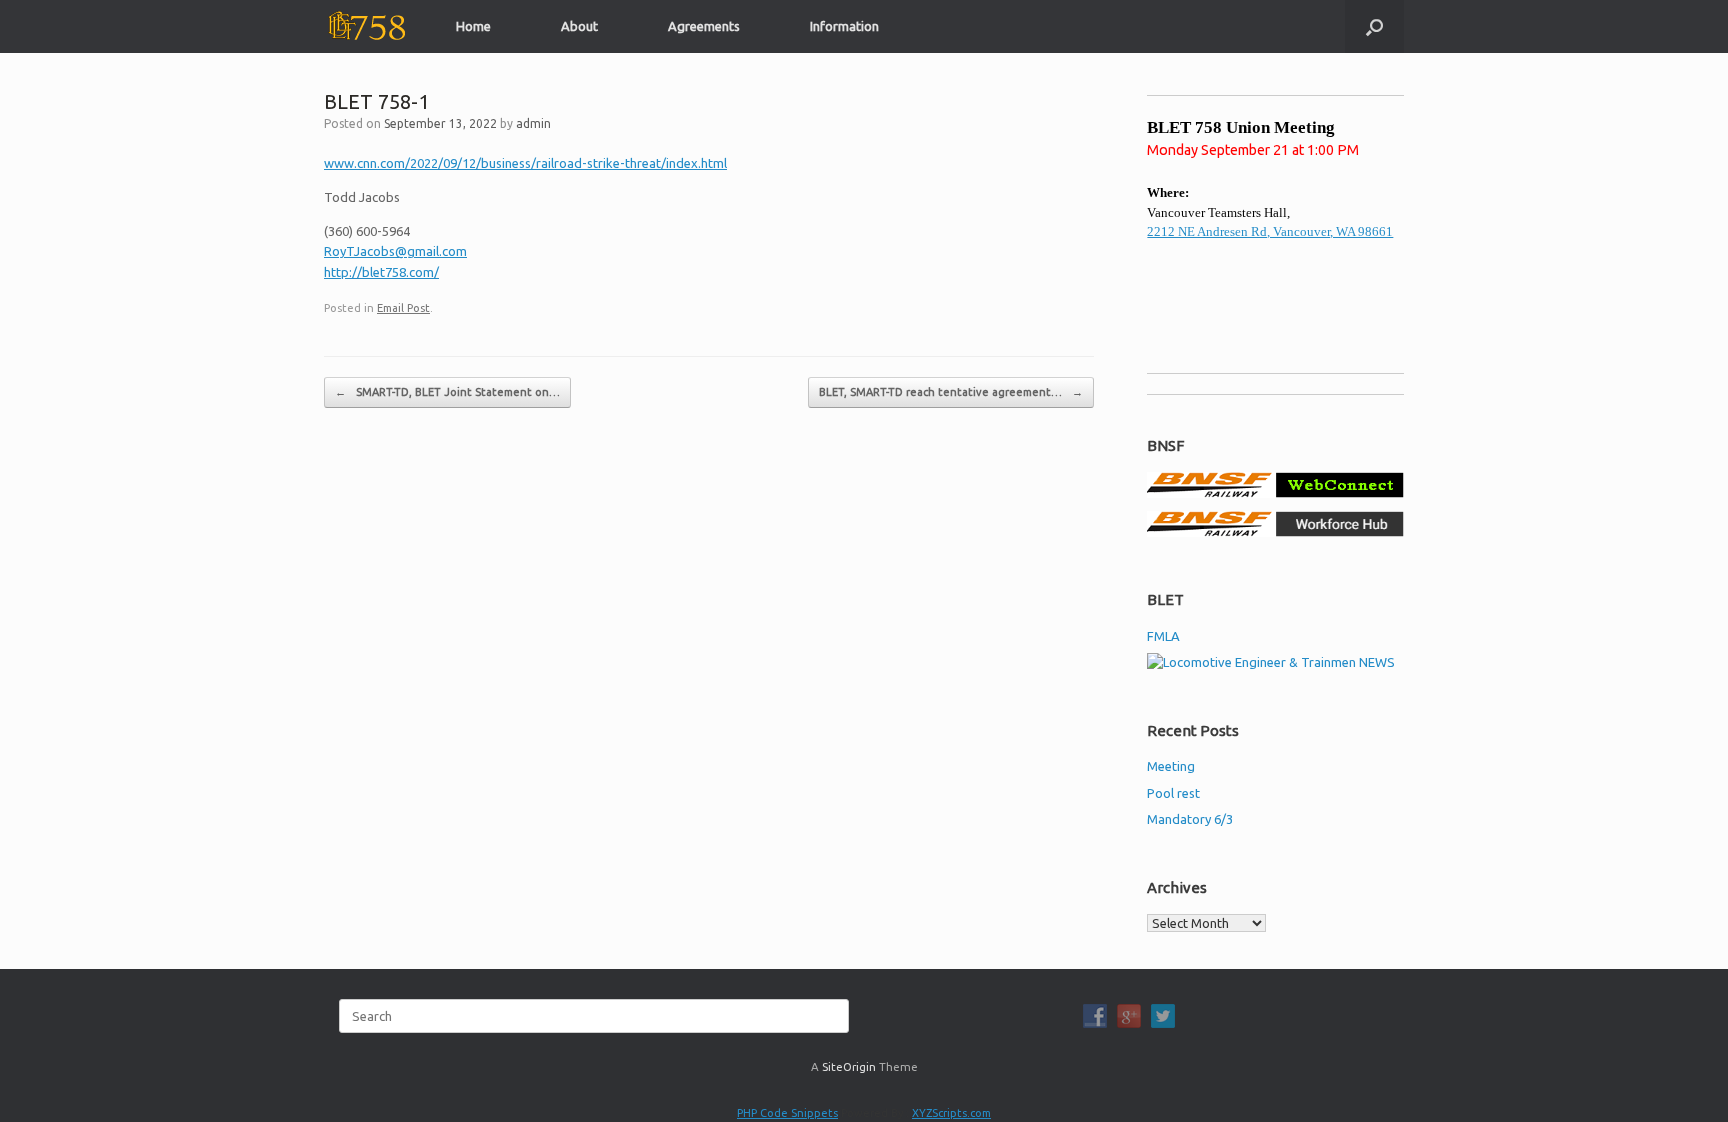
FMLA (1163, 636)
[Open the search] (1374, 26)
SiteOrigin (849, 1066)
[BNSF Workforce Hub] (1275, 532)
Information (844, 26)
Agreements (704, 26)
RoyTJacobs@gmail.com (395, 251)
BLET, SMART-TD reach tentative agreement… (951, 392)
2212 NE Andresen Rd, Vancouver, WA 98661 (1270, 231)
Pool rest (1173, 793)
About (579, 26)
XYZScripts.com (951, 1113)
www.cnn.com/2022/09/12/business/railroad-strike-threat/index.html (525, 163)
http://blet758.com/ (381, 272)
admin (533, 123)
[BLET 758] (365, 26)
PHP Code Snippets (787, 1113)
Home (473, 26)
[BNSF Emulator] (1275, 493)
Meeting (1171, 766)
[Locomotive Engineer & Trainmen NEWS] (1271, 662)
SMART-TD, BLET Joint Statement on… (447, 392)
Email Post (403, 308)
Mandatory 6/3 (1190, 819)
